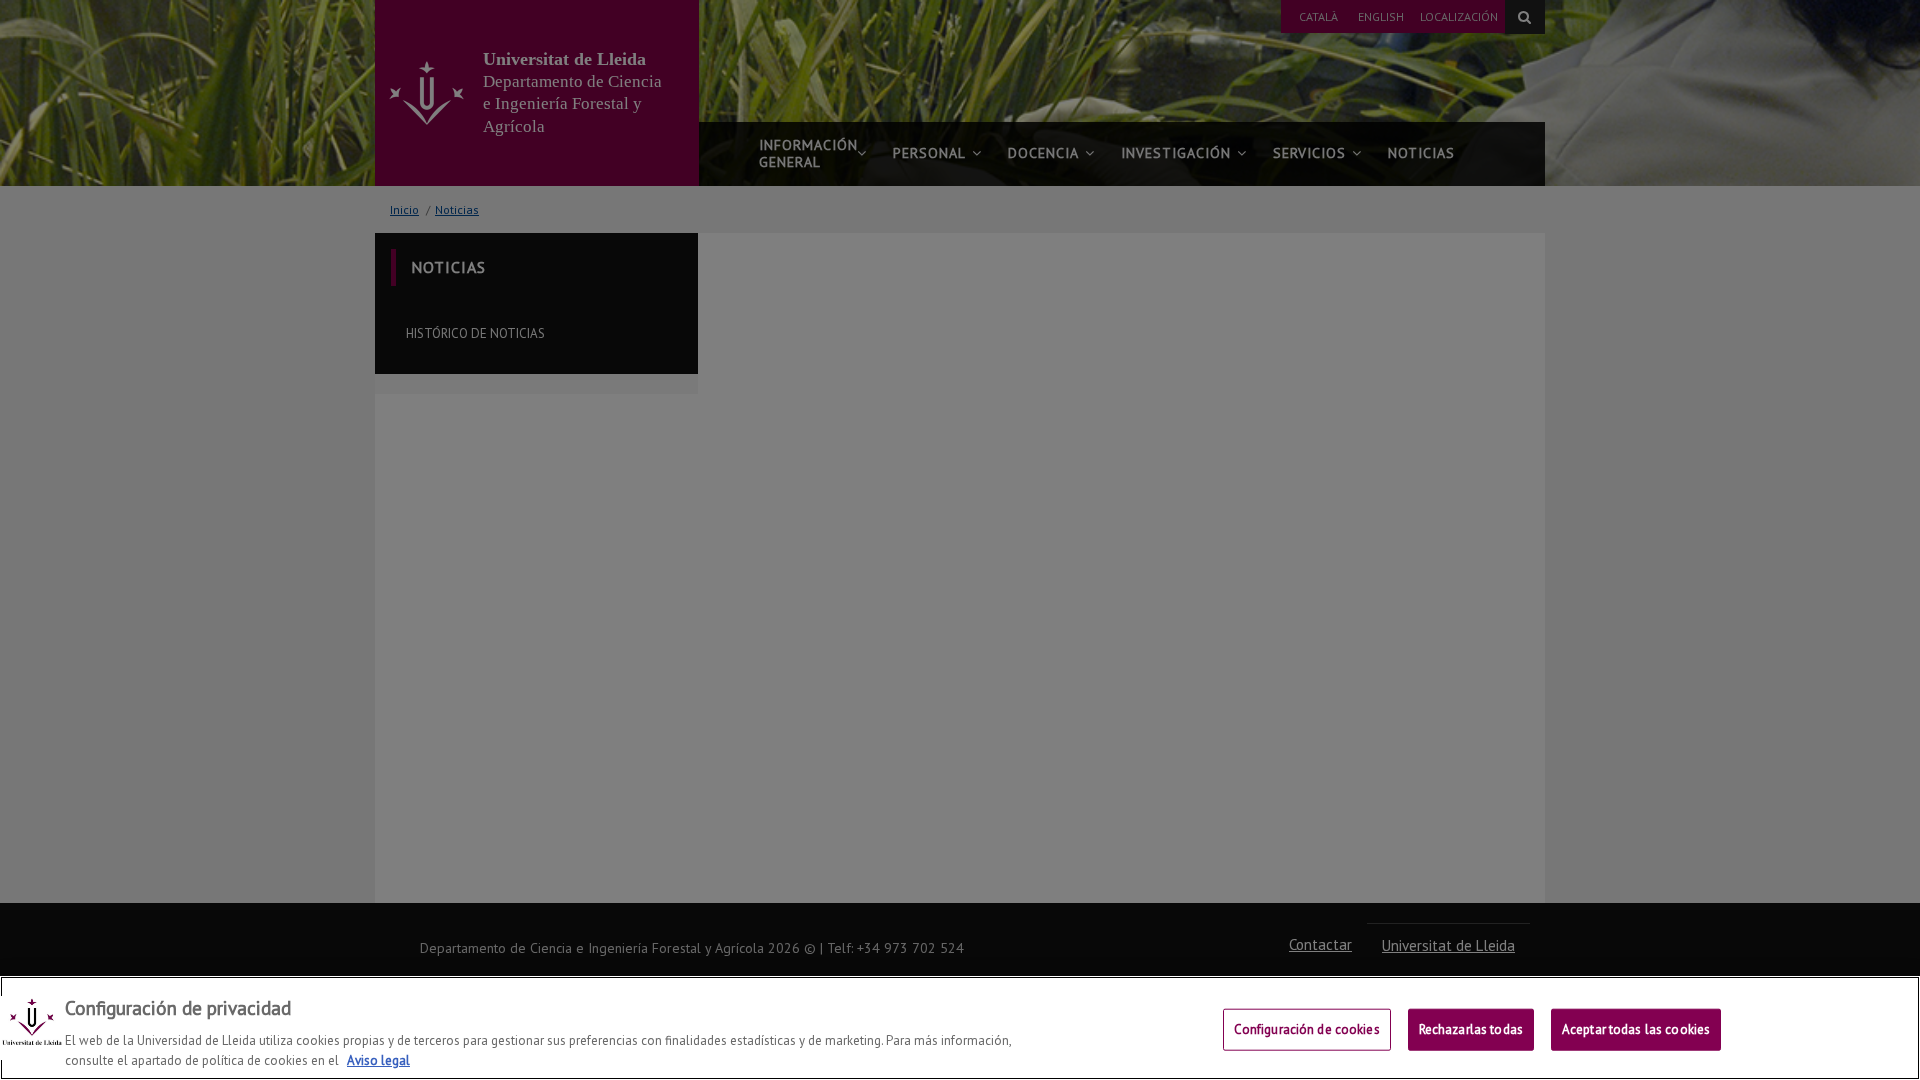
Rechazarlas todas (1471, 1029)
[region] (960, 1028)
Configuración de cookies (1307, 1029)
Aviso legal (378, 1059)
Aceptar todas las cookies (1636, 1029)
